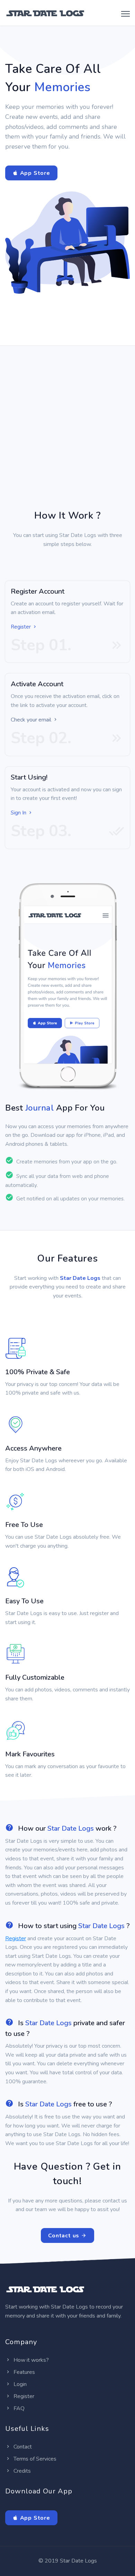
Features (24, 2372)
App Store (34, 173)
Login (19, 2384)
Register (21, 627)
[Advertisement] (67, 437)
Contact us (65, 2236)
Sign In (19, 813)
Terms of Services (34, 2459)
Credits (21, 2471)
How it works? (30, 2360)
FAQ (18, 2408)
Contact (22, 2447)
